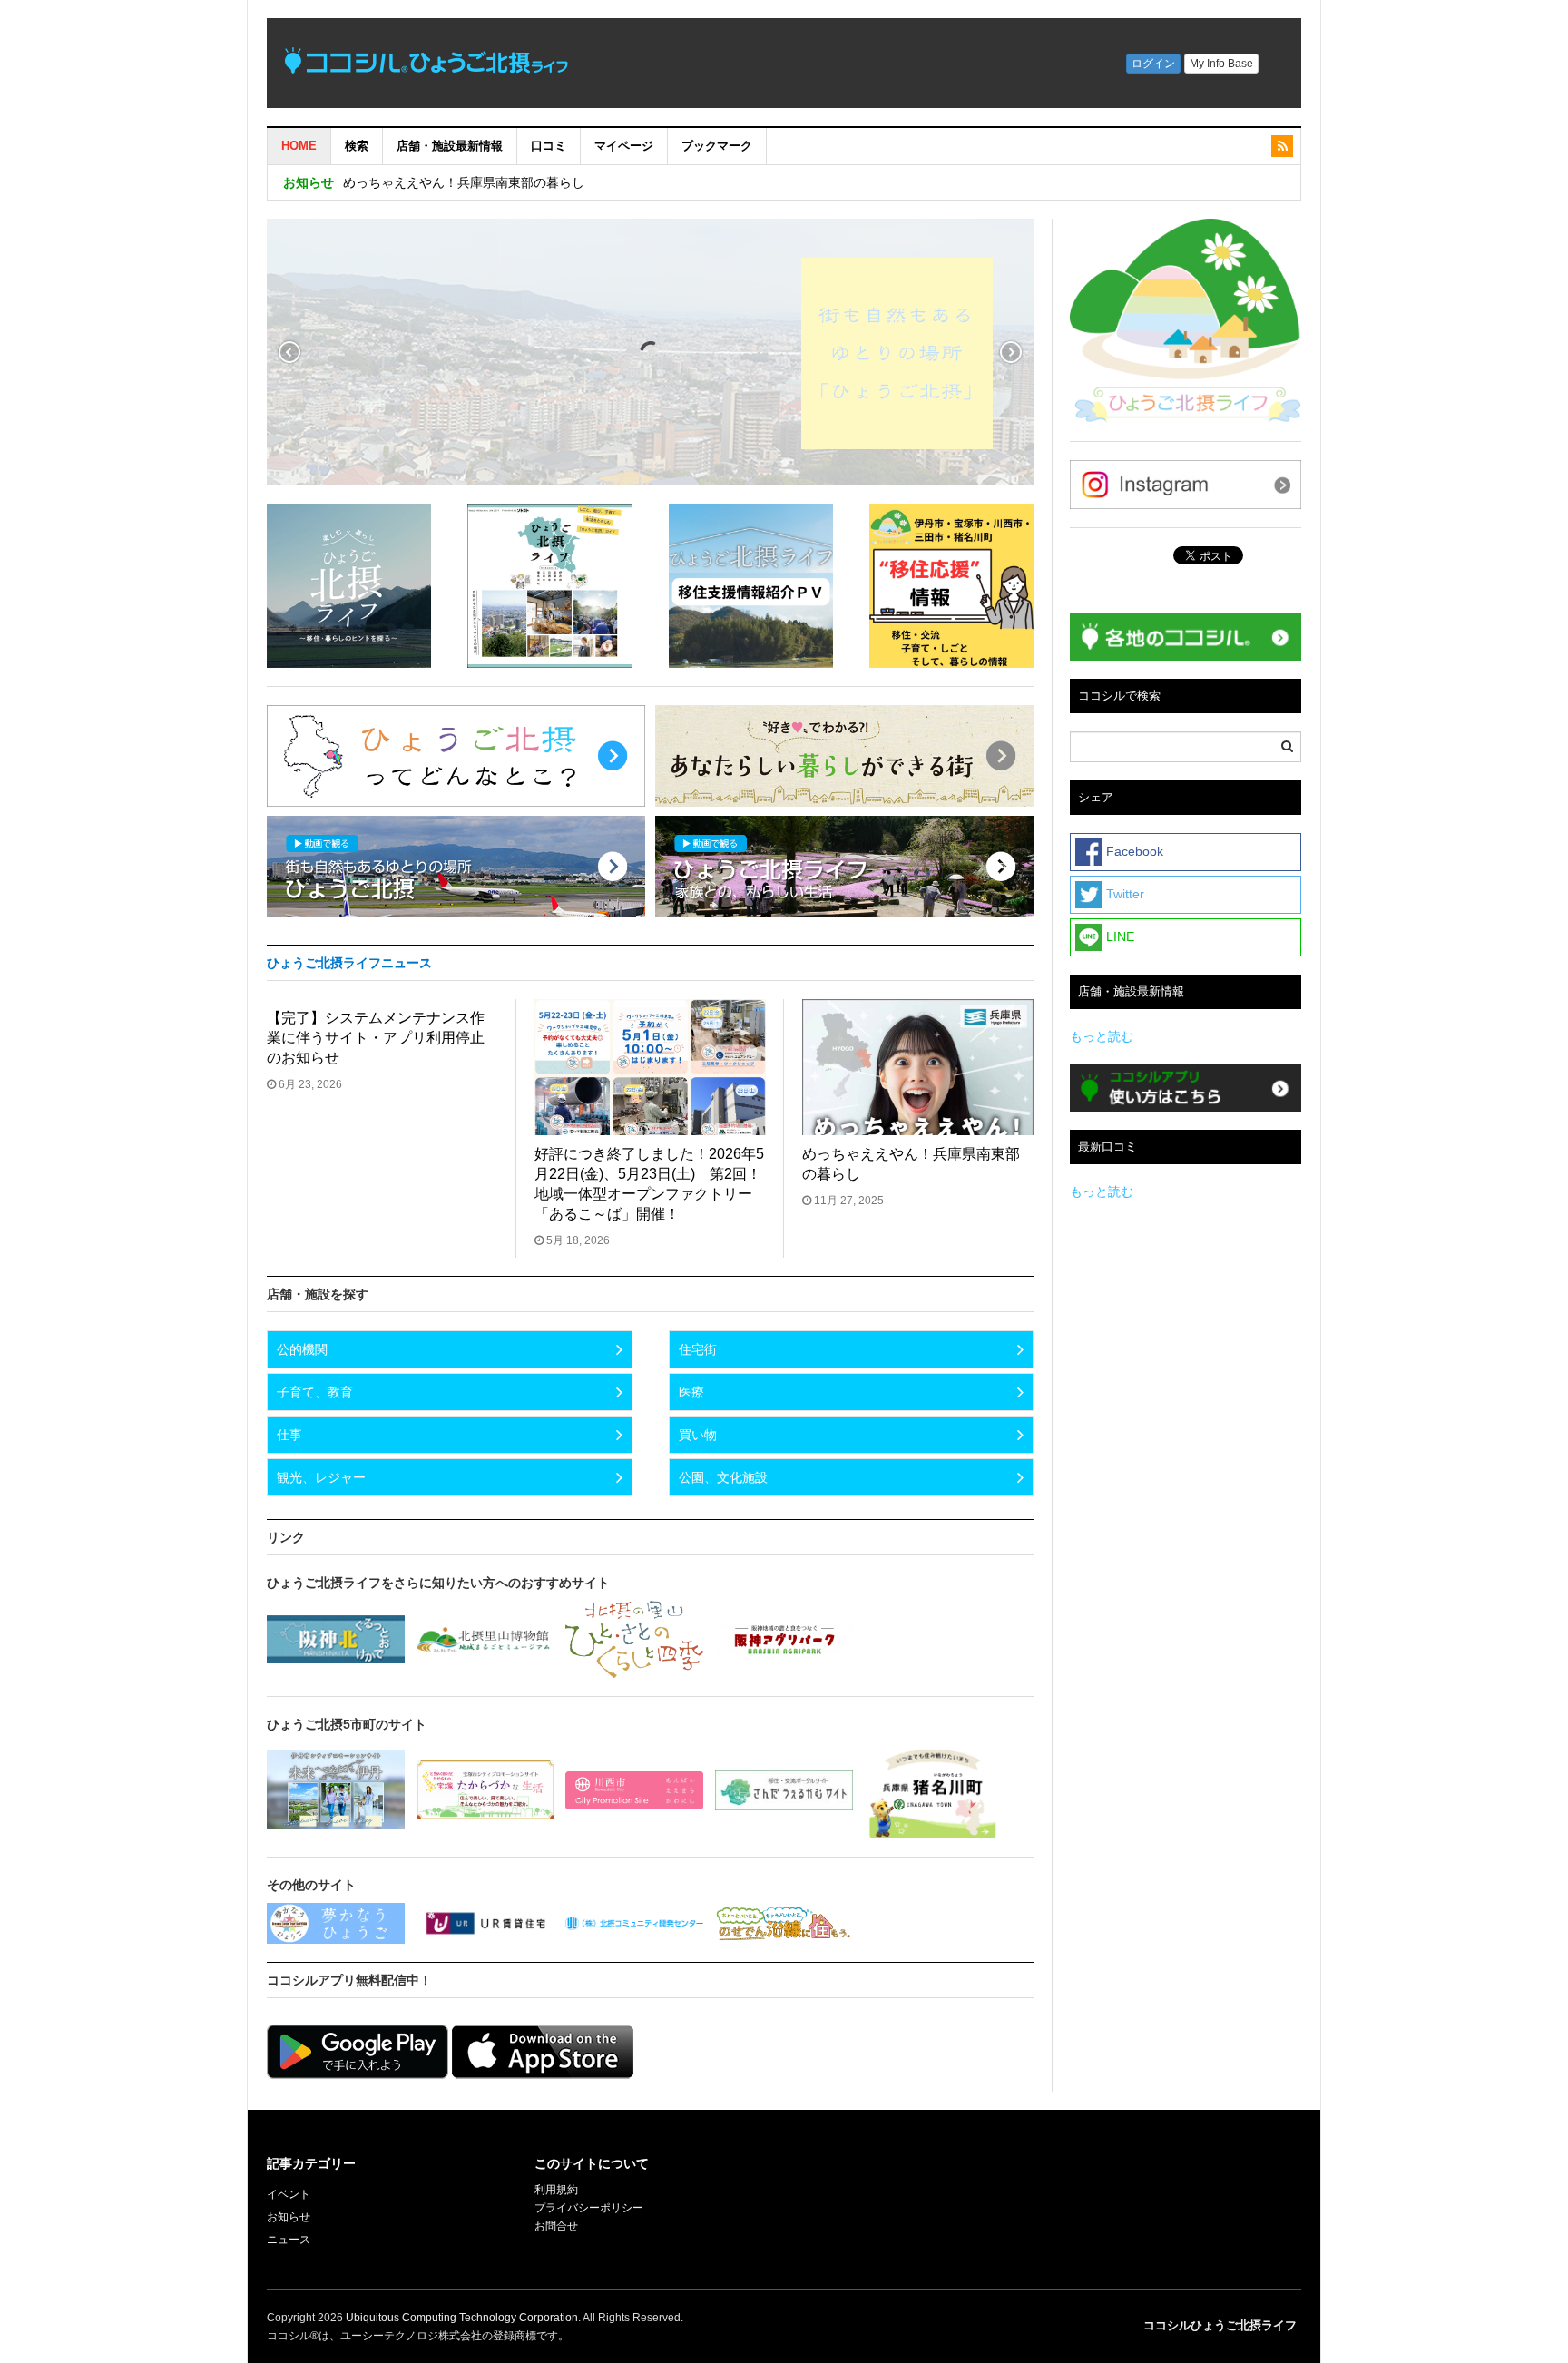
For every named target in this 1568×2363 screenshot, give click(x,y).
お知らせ (289, 2217)
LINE (1118, 936)
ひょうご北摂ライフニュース (349, 963)
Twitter (1123, 894)
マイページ (624, 146)
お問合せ (556, 2226)
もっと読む (1102, 1036)
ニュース (289, 2240)
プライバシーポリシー (590, 2208)
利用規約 (556, 2190)
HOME (299, 146)
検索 (357, 146)
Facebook (1133, 851)
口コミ (549, 146)
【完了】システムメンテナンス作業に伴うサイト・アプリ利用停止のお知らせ (376, 1038)
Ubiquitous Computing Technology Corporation (462, 2318)
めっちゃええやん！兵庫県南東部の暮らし (464, 182)
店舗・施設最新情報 (450, 146)
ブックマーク (717, 146)
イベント (289, 2194)
